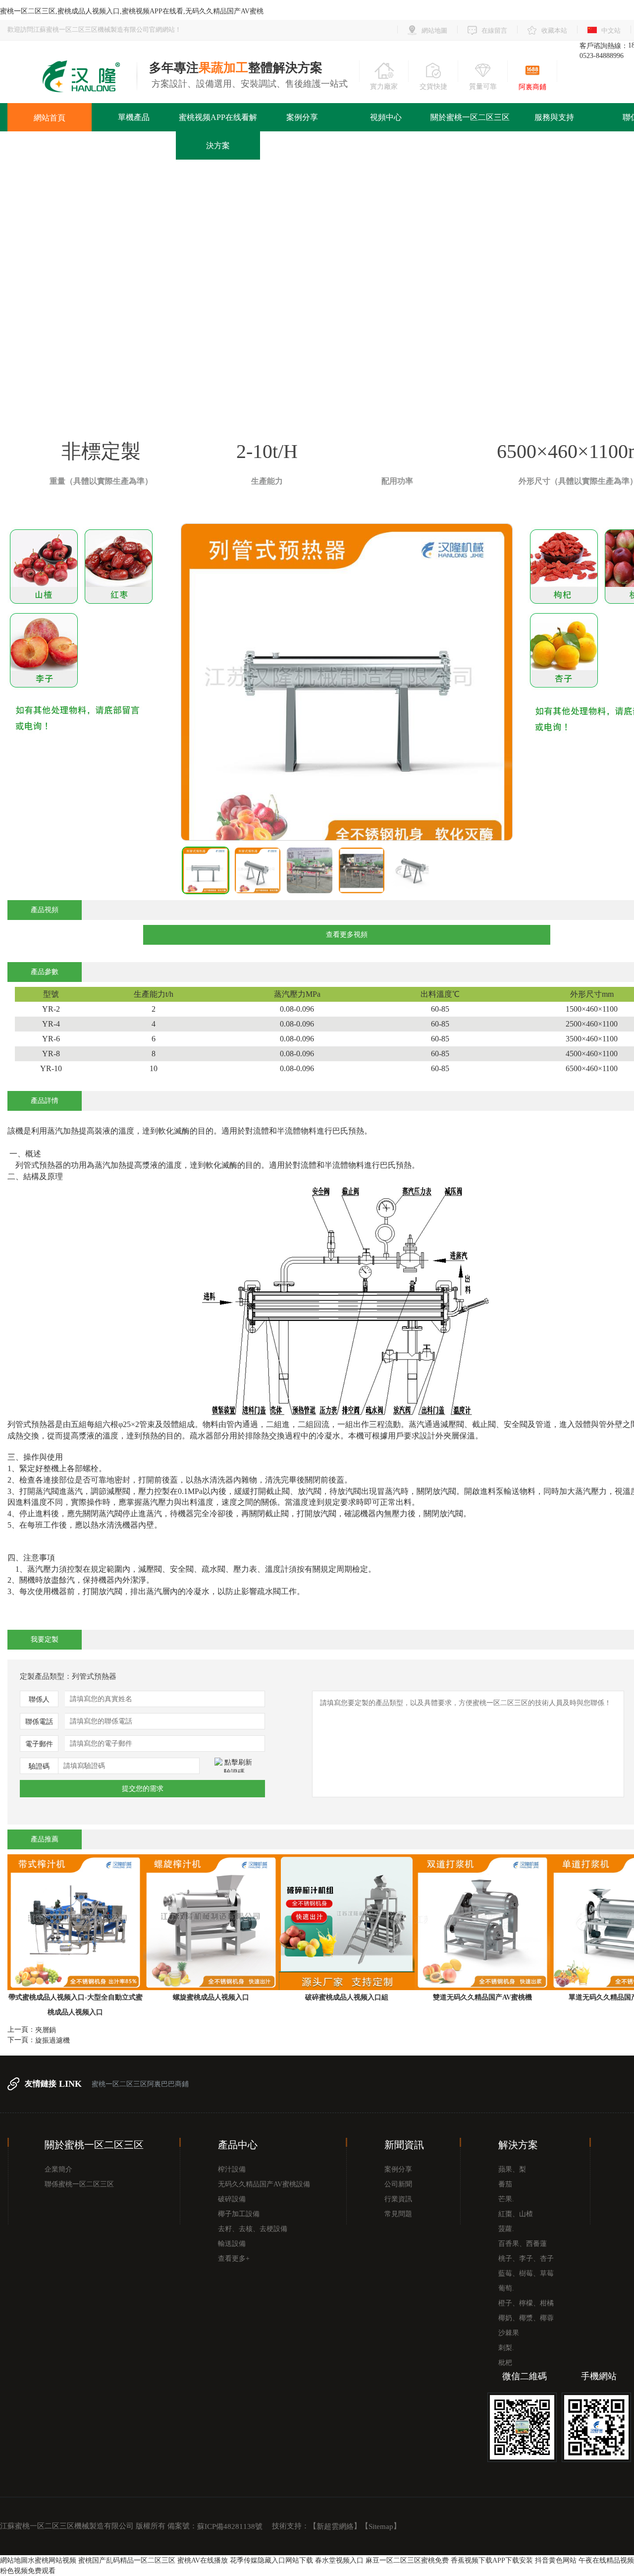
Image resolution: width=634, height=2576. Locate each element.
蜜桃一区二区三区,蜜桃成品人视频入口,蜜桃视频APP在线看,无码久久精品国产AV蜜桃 (132, 11)
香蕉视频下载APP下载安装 (492, 2560)
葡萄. (506, 2288)
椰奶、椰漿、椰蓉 (526, 2318)
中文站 (611, 30)
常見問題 (398, 2214)
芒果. (506, 2199)
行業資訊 (398, 2199)
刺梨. (506, 2348)
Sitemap (381, 2526)
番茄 (505, 2184)
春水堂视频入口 (339, 2560)
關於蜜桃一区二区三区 (470, 117)
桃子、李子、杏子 (526, 2259)
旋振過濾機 (53, 2040)
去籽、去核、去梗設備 (253, 2229)
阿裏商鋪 (532, 87)
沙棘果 (509, 2333)
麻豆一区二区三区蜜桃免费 (407, 2560)
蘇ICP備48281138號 (230, 2526)
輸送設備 (232, 2244)
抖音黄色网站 (556, 2560)
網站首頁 (50, 118)
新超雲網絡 (335, 2526)
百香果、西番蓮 (523, 2244)
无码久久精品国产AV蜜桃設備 (264, 2184)
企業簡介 (58, 2169)
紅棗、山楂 (516, 2214)
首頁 (258, 297)
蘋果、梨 (512, 2169)
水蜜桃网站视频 (52, 2560)
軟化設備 (347, 297)
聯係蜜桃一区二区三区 (79, 2184)
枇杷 (505, 2363)
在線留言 (494, 30)
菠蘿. (506, 2229)
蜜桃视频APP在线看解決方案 (218, 131)
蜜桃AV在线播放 (203, 2560)
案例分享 (302, 117)
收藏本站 (554, 30)
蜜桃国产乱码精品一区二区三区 (127, 2560)
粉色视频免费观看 (28, 2571)
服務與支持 (554, 117)
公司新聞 (398, 2184)
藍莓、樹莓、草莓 (526, 2273)
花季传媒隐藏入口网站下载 (271, 2560)
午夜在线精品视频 (606, 2560)
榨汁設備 (232, 2169)
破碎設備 (232, 2199)
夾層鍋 (46, 2030)
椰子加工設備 (239, 2214)
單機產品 (134, 117)
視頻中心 (386, 117)
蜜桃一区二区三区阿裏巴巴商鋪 (140, 2084)
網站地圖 (434, 30)
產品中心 (298, 297)
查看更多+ (234, 2259)
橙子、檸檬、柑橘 (526, 2303)
